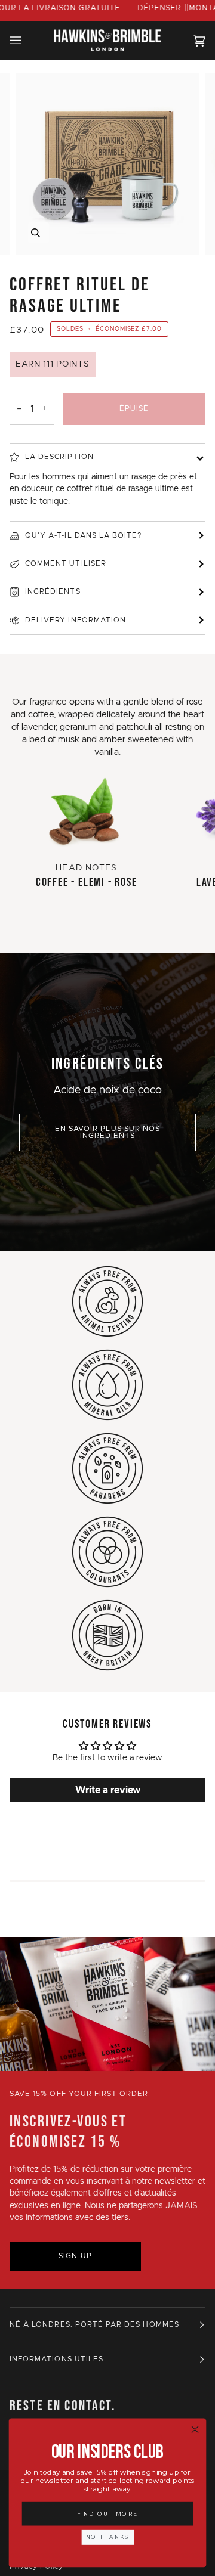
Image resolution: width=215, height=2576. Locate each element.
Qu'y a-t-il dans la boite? (83, 536)
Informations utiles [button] (56, 2359)
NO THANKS (108, 2537)
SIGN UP (75, 2256)
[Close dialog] (195, 2429)
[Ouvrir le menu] (27, 40)
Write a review (108, 1790)
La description (59, 457)
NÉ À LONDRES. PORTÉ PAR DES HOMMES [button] (94, 2325)
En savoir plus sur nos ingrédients (107, 1132)
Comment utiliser (66, 564)
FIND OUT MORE (108, 2514)
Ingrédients (53, 592)
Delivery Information (76, 620)
